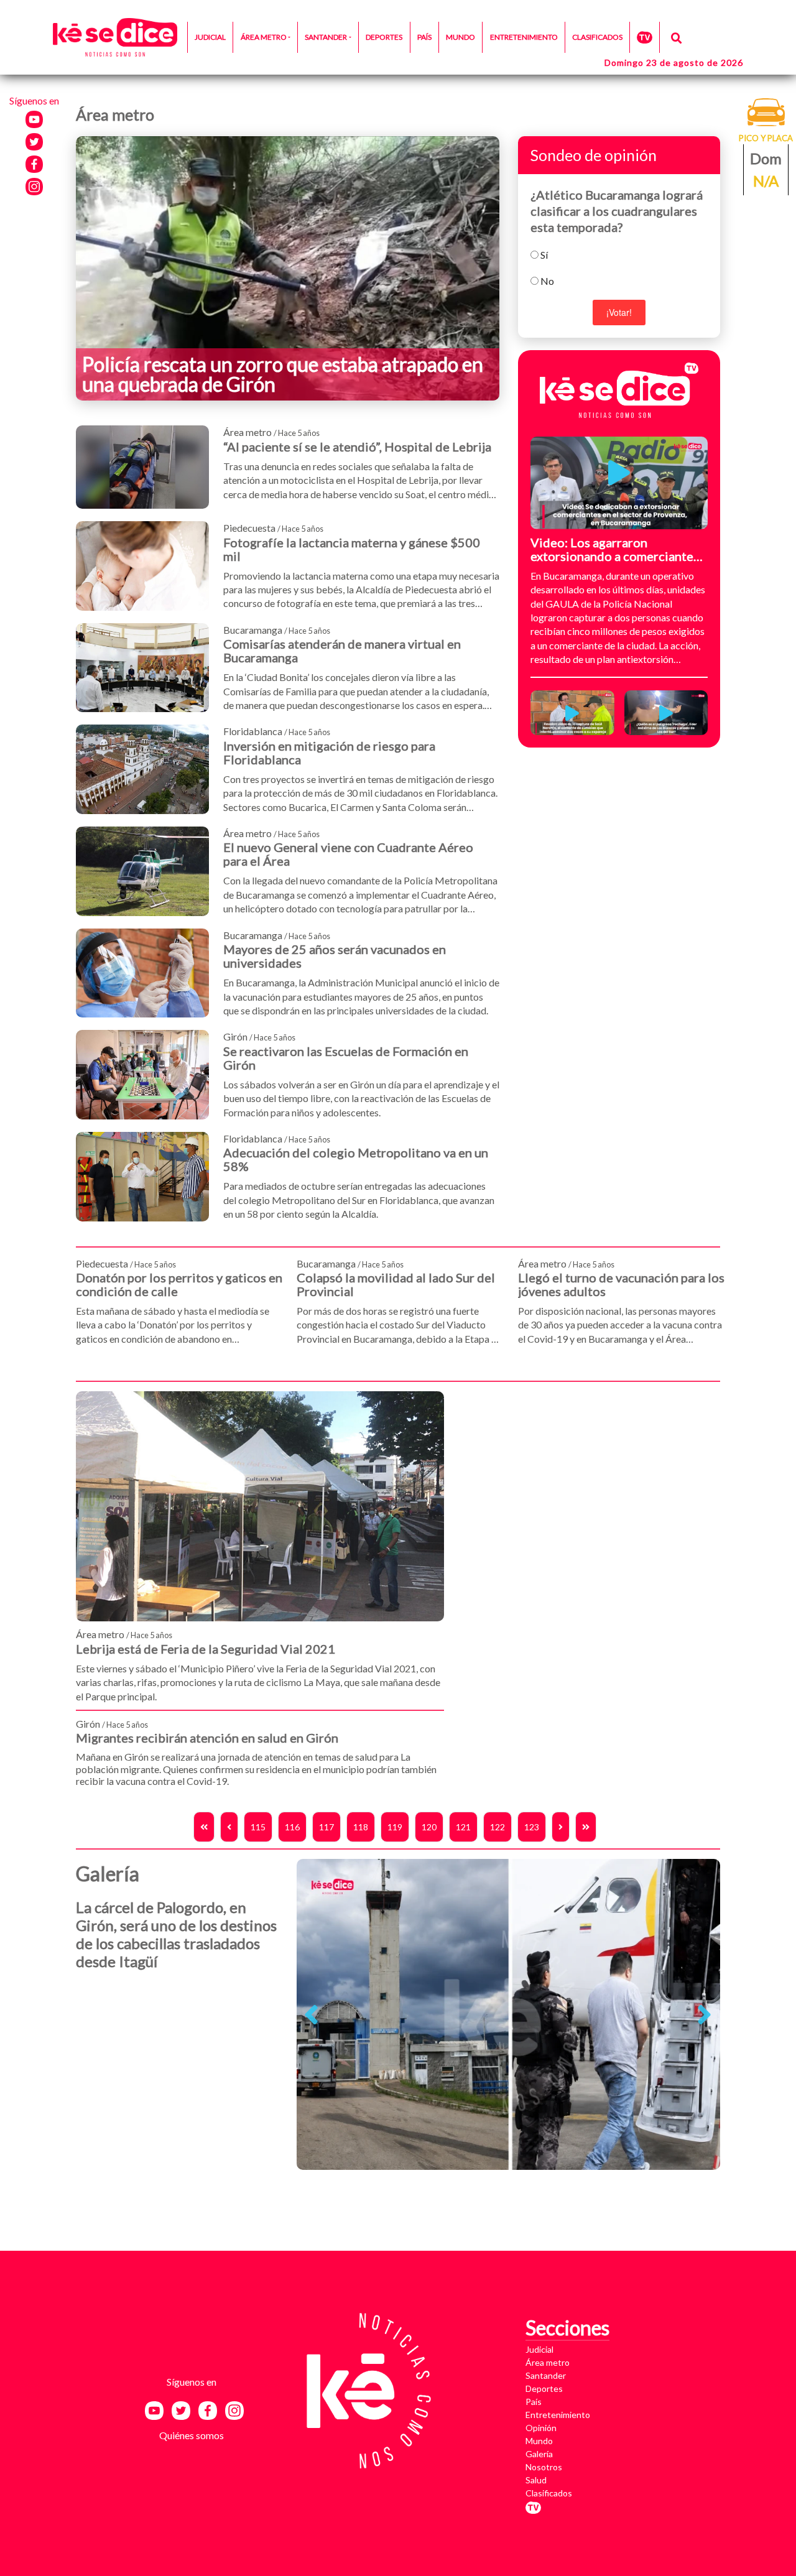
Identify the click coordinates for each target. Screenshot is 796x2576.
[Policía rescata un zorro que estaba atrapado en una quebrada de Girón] (288, 267)
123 (532, 1827)
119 (395, 1827)
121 (463, 1827)
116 (292, 1827)
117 (326, 1827)
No (547, 281)
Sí (544, 255)
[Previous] (229, 1827)
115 (258, 1827)
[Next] (561, 1827)
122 (497, 1827)
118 (361, 1827)
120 (429, 1827)
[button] (311, 2014)
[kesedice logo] (115, 38)
